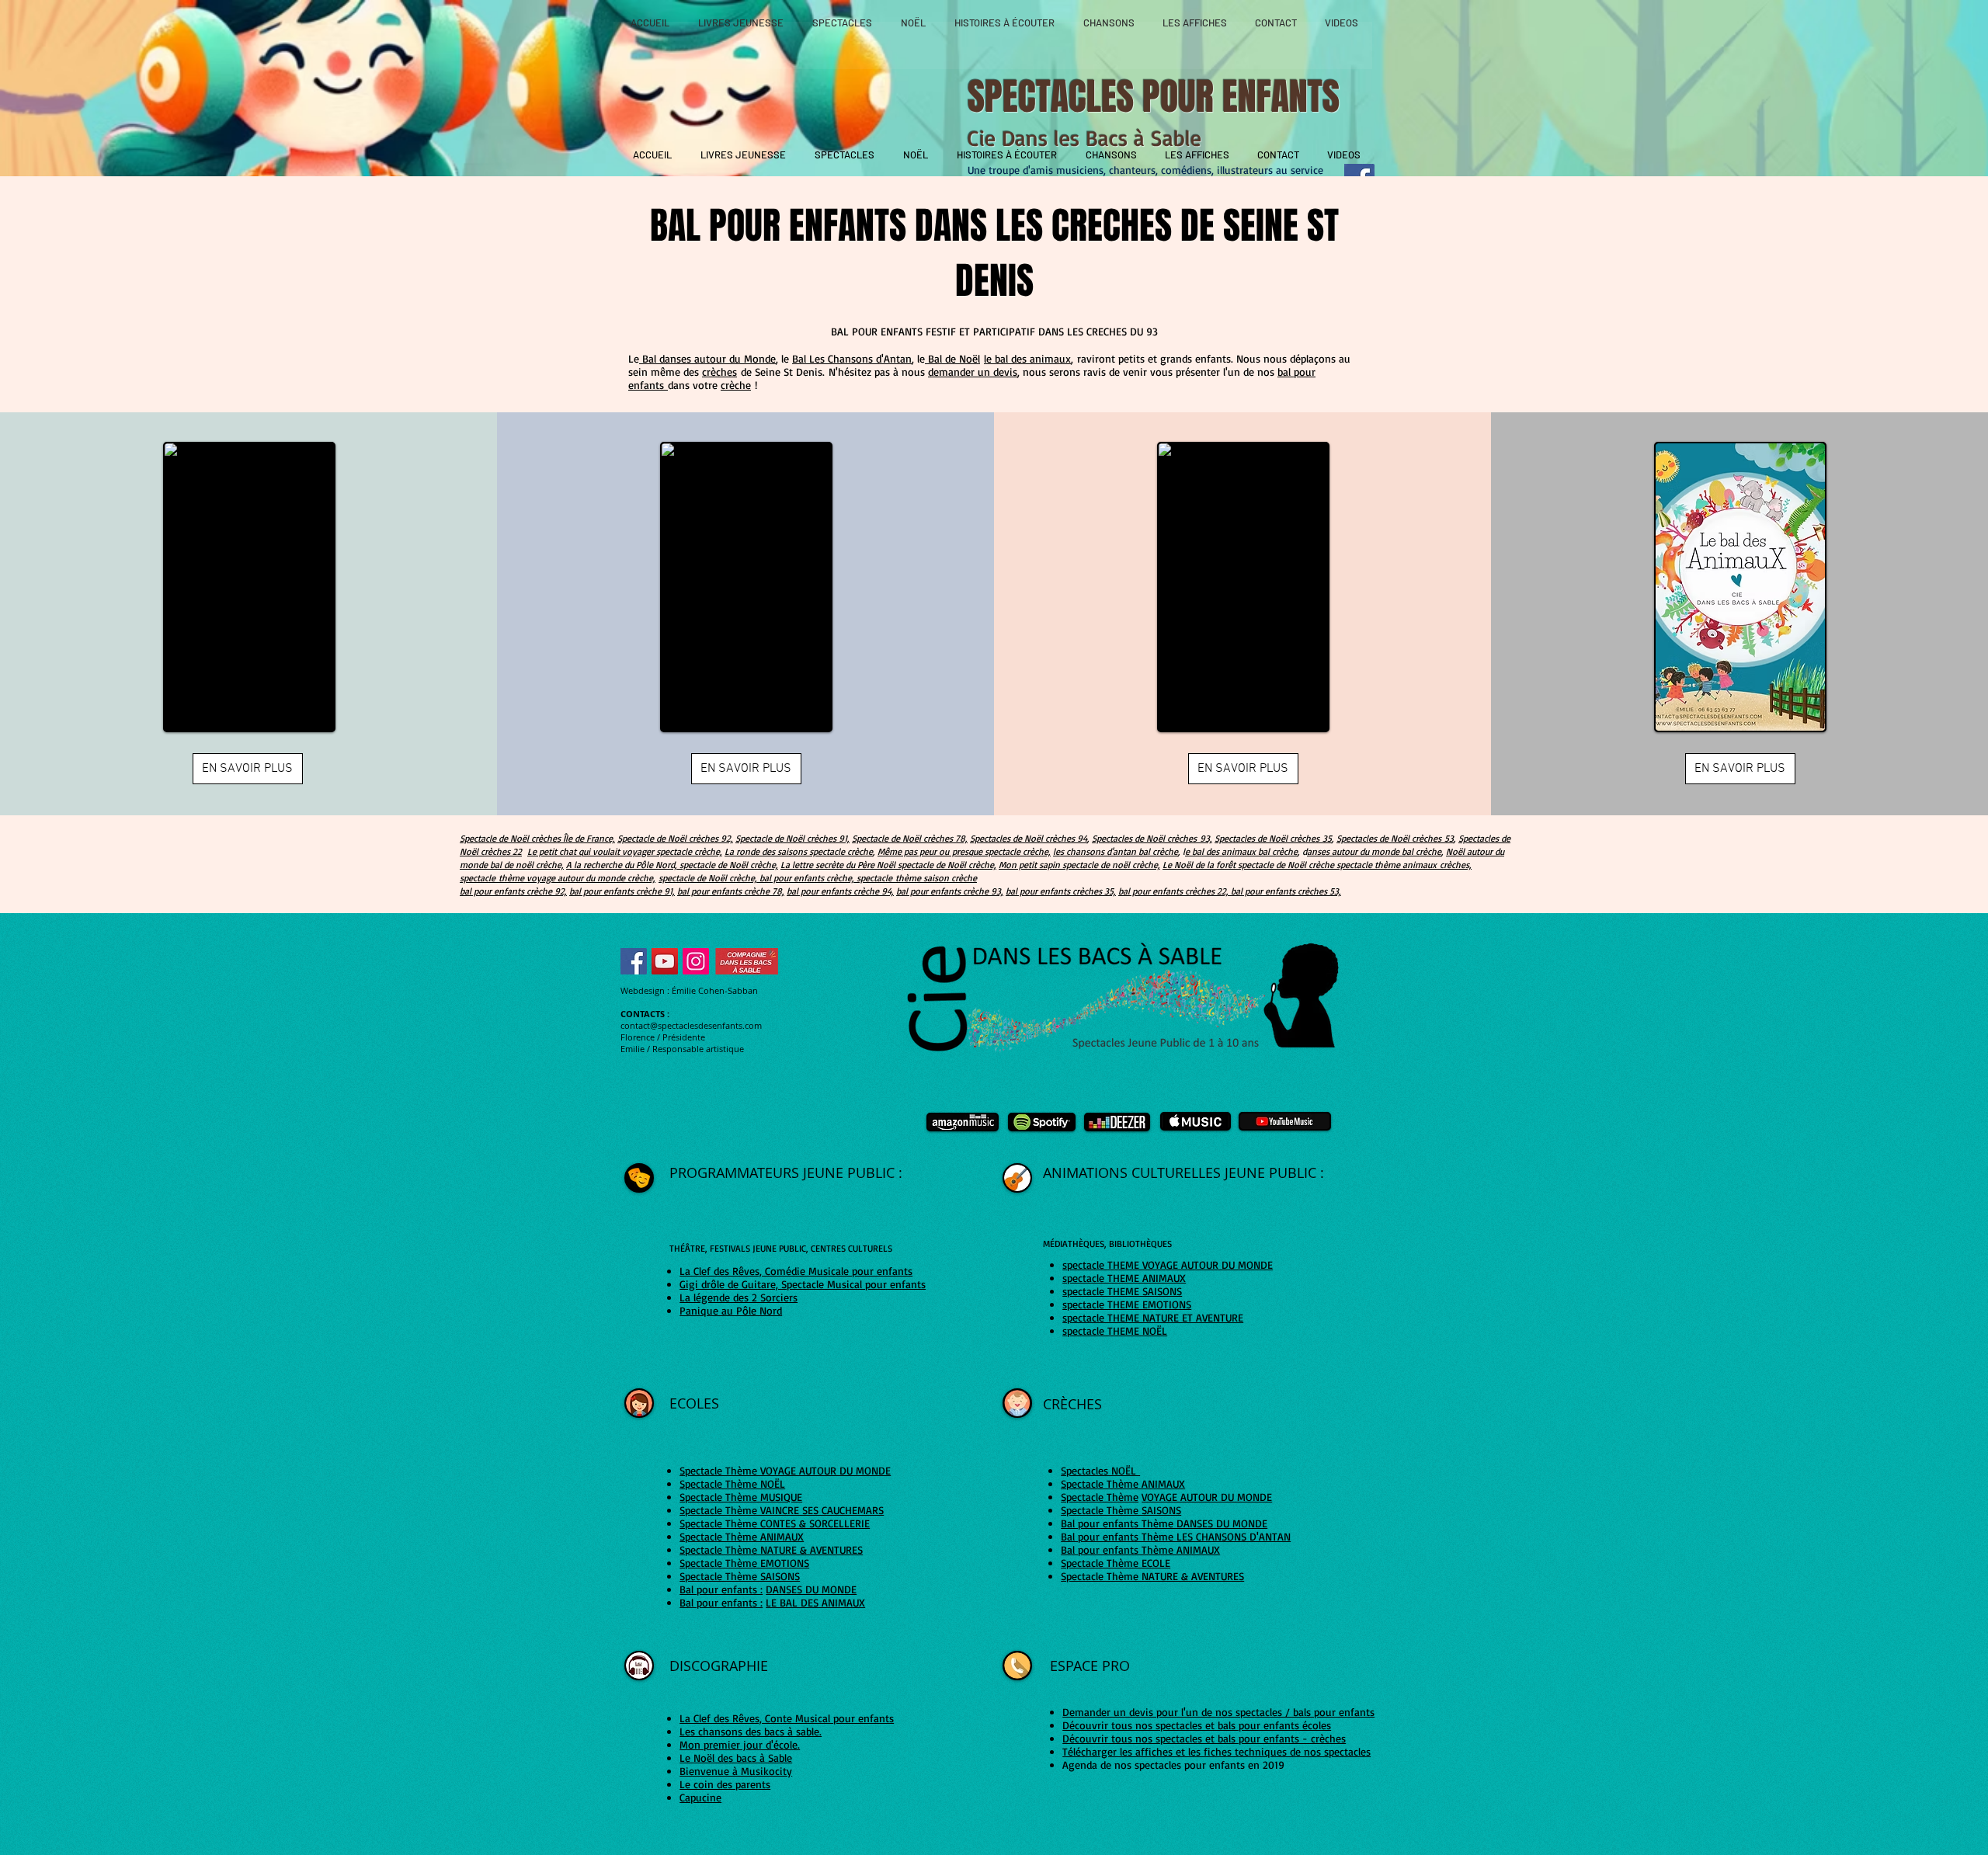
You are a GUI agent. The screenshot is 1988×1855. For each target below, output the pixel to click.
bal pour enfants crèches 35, (1061, 891)
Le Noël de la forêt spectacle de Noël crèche (1249, 865)
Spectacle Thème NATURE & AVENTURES (1152, 1576)
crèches (719, 372)
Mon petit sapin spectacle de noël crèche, (1079, 865)
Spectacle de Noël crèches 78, (910, 838)
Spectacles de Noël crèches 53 (1395, 838)
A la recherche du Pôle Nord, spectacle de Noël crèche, (672, 865)
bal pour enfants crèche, (807, 878)
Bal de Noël (952, 358)
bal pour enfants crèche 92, (513, 891)
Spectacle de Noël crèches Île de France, (537, 838)
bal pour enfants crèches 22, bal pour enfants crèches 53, (1230, 891)
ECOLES (696, 1403)
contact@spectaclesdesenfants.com (691, 1025)
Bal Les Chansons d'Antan (852, 358)
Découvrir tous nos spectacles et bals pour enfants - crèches (1204, 1738)
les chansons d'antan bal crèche (1116, 851)
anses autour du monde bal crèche (1374, 851)
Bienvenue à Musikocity (736, 1771)
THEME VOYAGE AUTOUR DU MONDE (1190, 1264)
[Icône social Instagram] (696, 961)
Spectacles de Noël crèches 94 (1029, 838)
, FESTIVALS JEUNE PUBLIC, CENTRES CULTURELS (799, 1248)
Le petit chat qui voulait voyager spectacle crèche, (625, 851)
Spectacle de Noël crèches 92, (675, 838)
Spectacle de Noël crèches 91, (792, 838)
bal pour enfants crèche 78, (731, 891)
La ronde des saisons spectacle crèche (799, 851)
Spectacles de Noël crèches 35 (1273, 838)
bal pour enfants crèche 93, (950, 891)
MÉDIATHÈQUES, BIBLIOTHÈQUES (1107, 1244)
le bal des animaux (1027, 358)
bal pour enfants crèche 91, (622, 891)
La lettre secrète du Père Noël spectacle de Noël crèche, (888, 865)
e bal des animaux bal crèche (1241, 851)
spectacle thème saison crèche (917, 878)
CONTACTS (643, 1014)
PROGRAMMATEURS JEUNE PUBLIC (784, 1172)
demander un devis (973, 372)
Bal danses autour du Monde (707, 358)
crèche (736, 385)
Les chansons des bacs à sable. (751, 1731)
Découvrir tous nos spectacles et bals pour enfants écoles (1197, 1725)
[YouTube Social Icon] (665, 961)
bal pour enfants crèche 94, (840, 891)
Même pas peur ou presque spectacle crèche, (964, 851)
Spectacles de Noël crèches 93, (1152, 838)
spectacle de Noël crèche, (708, 878)
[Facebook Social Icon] (634, 961)
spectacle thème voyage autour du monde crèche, (558, 878)
